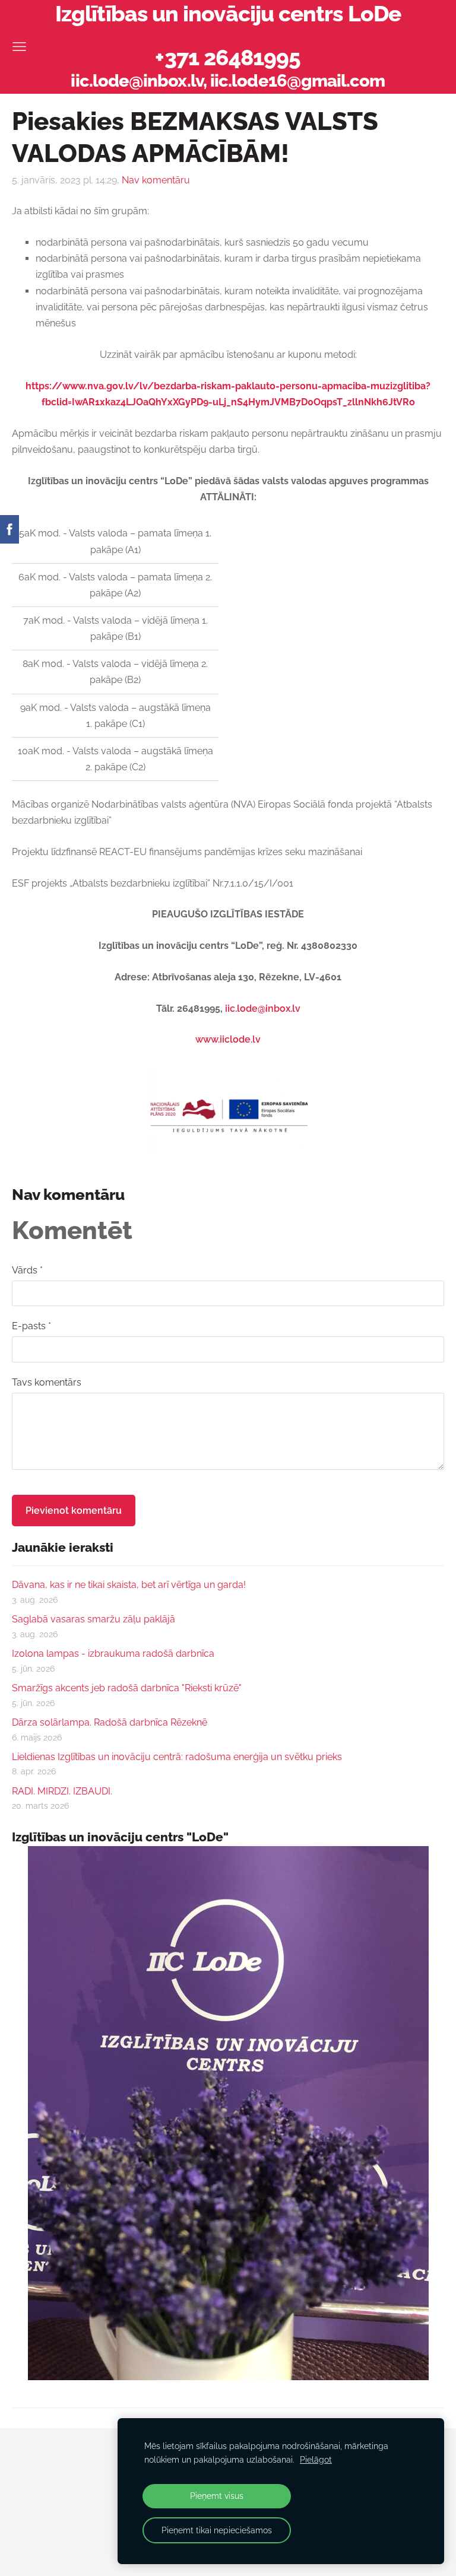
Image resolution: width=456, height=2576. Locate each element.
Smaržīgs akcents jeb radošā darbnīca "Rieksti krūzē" (127, 1688)
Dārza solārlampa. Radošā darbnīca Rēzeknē (110, 1722)
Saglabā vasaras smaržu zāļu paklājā (94, 1619)
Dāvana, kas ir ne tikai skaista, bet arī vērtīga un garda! (129, 1585)
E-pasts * (31, 1326)
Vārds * (27, 1270)
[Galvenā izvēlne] (19, 47)
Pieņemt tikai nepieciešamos (217, 2530)
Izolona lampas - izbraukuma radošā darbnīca (113, 1654)
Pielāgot (316, 2459)
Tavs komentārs (47, 1382)
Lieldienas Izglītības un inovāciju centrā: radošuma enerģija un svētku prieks (177, 1757)
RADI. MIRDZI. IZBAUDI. (62, 1791)
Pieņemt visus (217, 2496)
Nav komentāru (156, 180)
